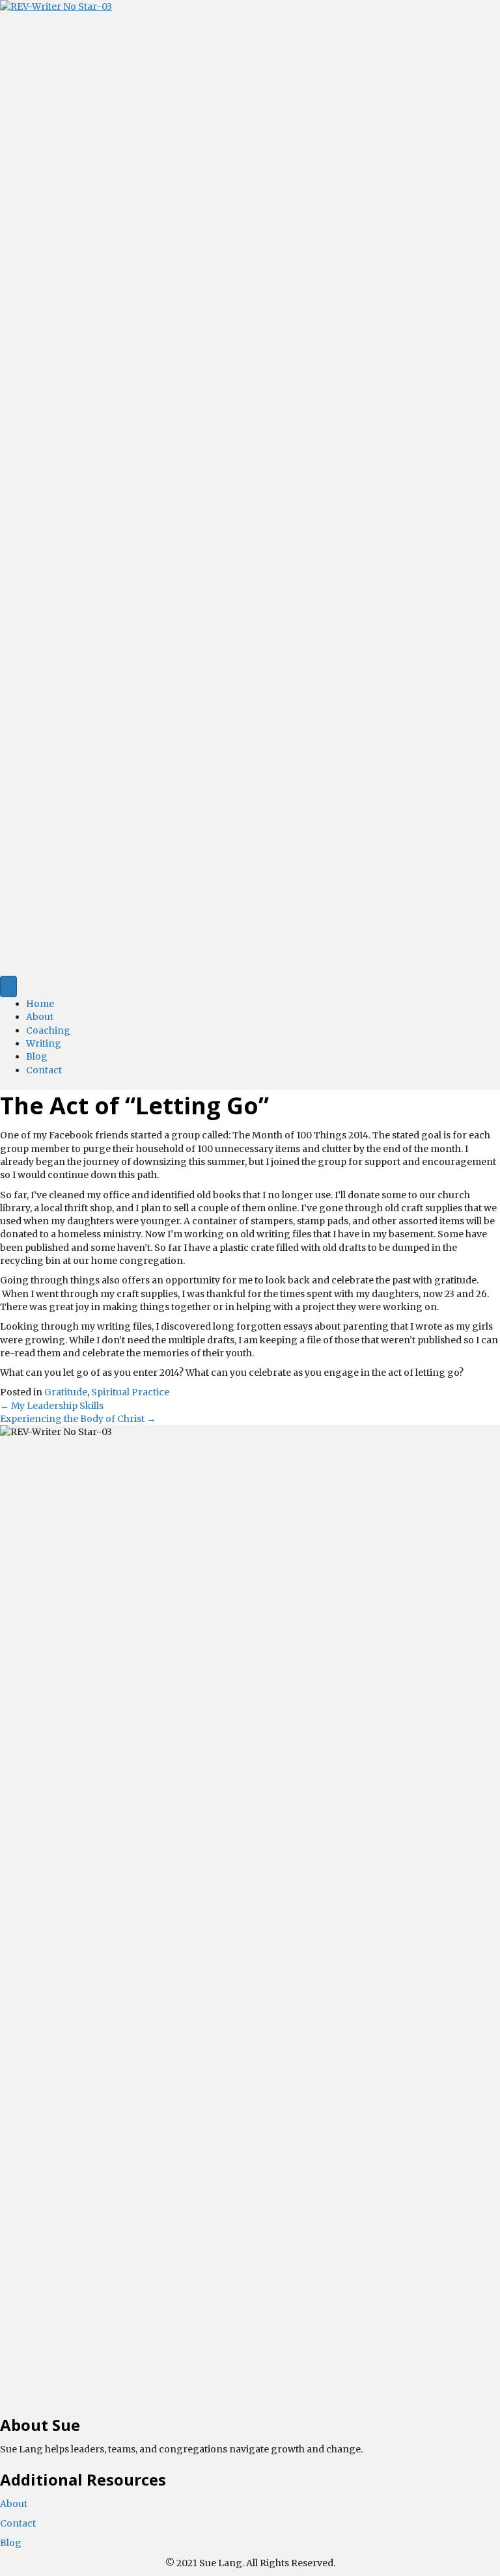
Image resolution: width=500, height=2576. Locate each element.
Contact (44, 1070)
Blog (37, 1056)
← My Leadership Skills (52, 1406)
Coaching (48, 1030)
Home (40, 1004)
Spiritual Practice (130, 1392)
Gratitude (66, 1392)
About (40, 1017)
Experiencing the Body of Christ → (78, 1419)
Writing (44, 1043)
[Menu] (8, 986)
